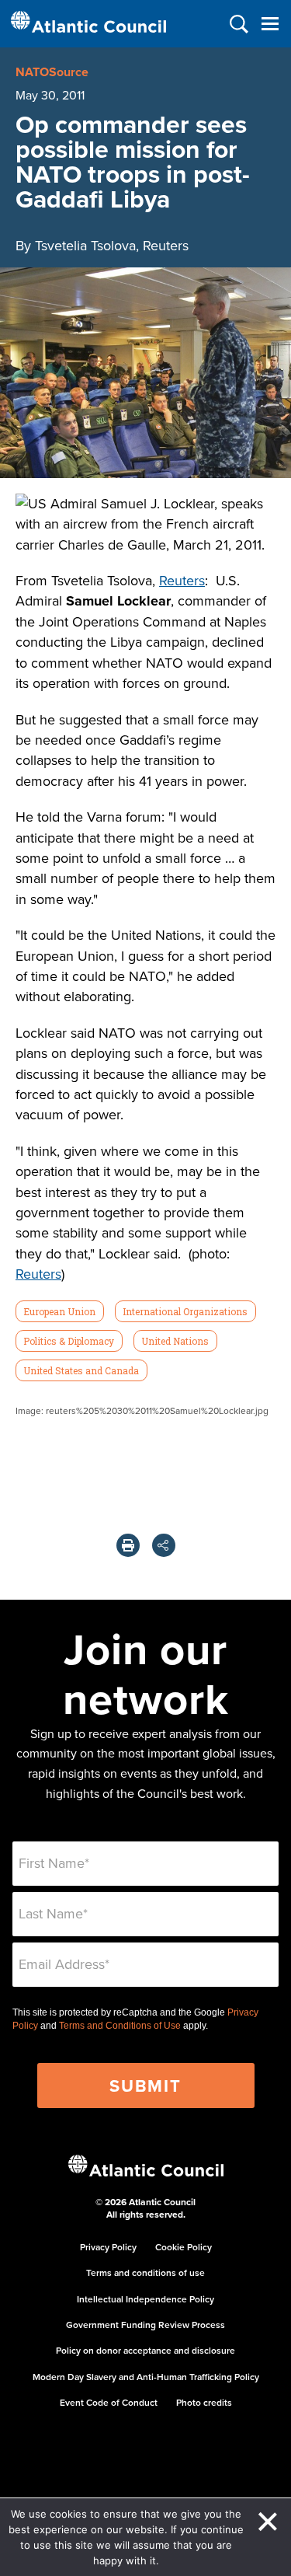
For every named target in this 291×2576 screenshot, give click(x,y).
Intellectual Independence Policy (145, 2299)
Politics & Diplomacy (69, 1341)
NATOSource (52, 72)
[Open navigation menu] (270, 24)
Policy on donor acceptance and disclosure (145, 2350)
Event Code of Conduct (109, 2402)
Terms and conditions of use (145, 2272)
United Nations (175, 1341)
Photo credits (204, 2402)
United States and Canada (81, 1370)
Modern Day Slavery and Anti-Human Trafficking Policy (146, 2377)
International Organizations (185, 1311)
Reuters (182, 580)
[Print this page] (128, 1545)
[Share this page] (164, 1545)
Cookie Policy (184, 2247)
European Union (59, 1311)
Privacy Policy (108, 2247)
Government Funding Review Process (145, 2325)
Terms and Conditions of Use (120, 2026)
